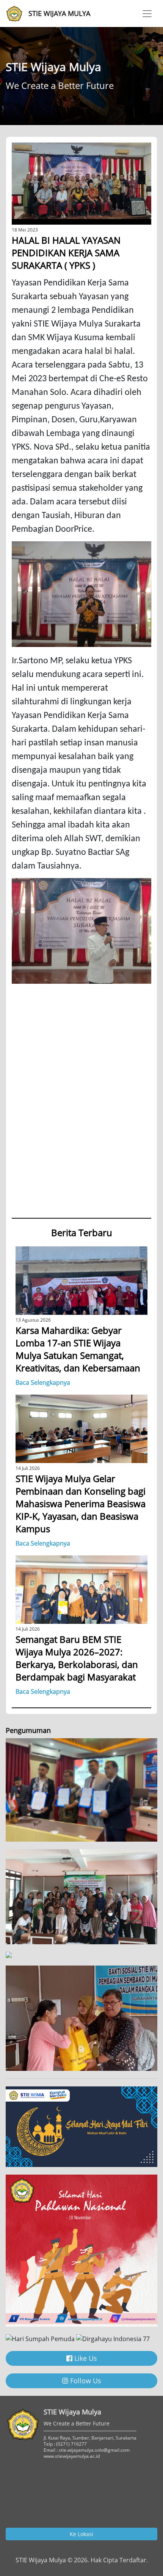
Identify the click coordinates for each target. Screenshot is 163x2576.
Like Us (85, 2358)
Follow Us (85, 2381)
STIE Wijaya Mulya (59, 13)
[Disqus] (81, 1113)
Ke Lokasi (81, 2534)
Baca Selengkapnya (43, 1382)
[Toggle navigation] (147, 14)
